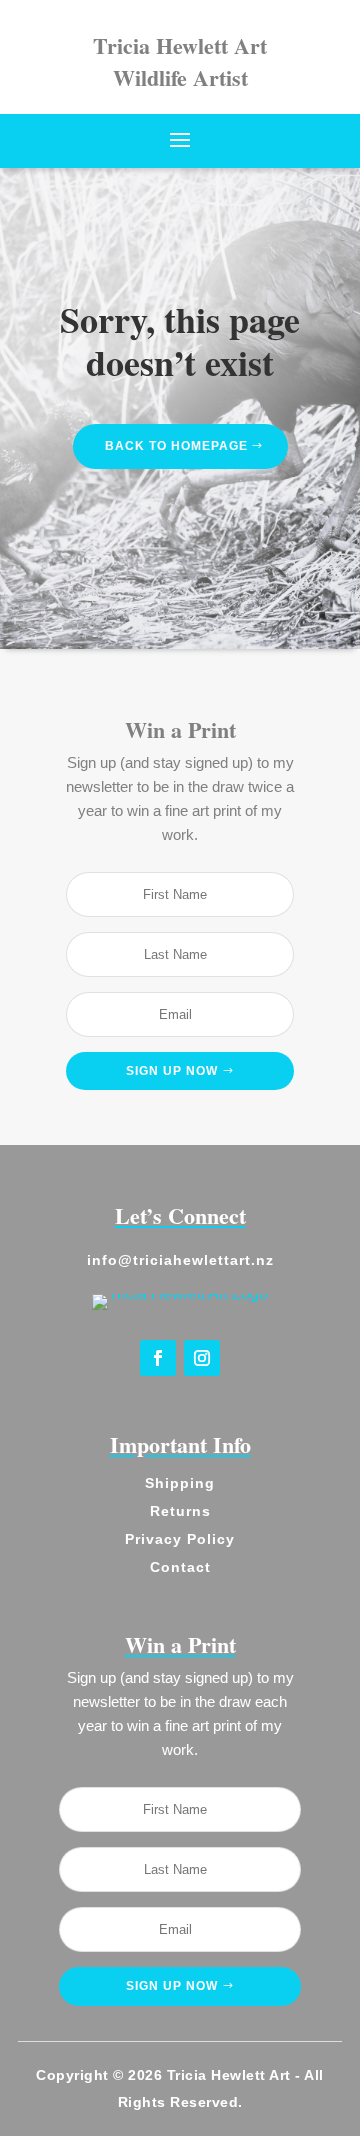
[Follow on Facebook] (158, 1358)
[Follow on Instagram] (202, 1358)
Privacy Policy (180, 1539)
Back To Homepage (176, 446)
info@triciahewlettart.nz (180, 1260)
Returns (180, 1511)
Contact (180, 1567)
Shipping (180, 1483)
